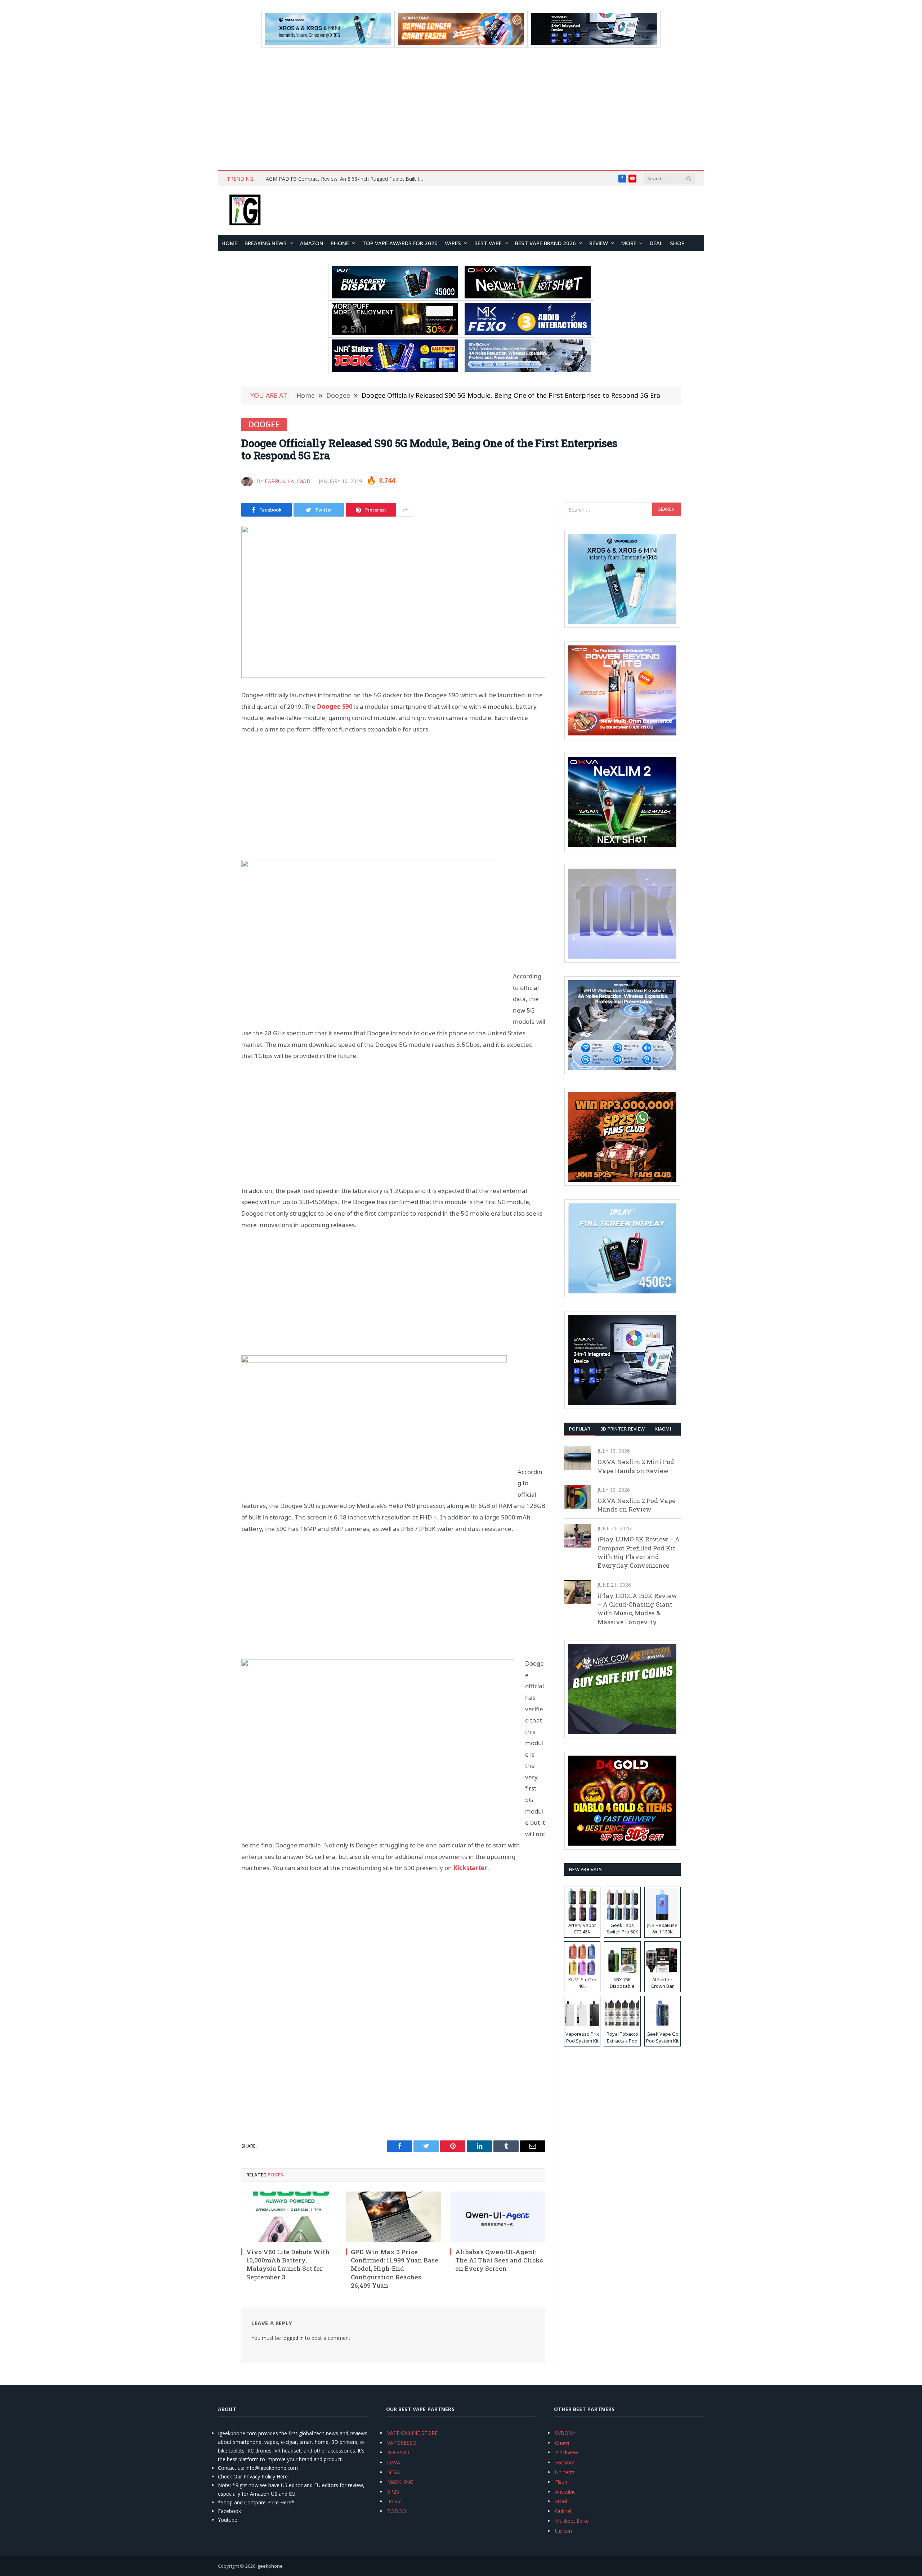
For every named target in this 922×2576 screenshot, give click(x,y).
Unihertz (565, 2472)
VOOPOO (398, 2452)
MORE (629, 243)
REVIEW (599, 243)
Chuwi (562, 2443)
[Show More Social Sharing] (405, 510)
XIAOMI (663, 1429)
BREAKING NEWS (266, 243)
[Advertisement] (461, 109)
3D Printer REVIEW (623, 1429)
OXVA (394, 2462)
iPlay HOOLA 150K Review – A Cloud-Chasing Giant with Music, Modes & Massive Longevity (637, 1609)
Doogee (264, 424)
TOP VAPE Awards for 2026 (400, 243)
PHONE (340, 243)
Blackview (567, 2452)
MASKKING (400, 2482)
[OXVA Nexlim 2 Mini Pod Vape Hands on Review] (578, 1458)
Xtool (561, 2501)
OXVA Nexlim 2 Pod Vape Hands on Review (636, 1505)
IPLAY (394, 2501)
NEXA (394, 2472)
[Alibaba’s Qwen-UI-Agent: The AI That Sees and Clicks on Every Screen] (498, 2217)
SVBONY (565, 2433)
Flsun (561, 2482)
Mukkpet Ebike (572, 2521)
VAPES (453, 243)
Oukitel (563, 2511)
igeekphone (270, 2566)
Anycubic (565, 2492)
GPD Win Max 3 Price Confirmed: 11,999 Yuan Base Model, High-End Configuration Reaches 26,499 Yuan (395, 2268)
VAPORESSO (402, 2443)
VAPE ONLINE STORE (412, 2433)
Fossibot (565, 2462)
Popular (580, 1429)
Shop (677, 243)
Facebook (229, 2511)
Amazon (312, 243)
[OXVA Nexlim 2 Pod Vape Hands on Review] (578, 1497)
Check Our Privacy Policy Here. (253, 2476)
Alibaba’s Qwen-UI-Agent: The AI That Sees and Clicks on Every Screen (499, 2260)
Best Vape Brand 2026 (545, 243)
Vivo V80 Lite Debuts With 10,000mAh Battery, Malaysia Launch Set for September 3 (288, 2264)
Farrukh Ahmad (288, 481)
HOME (229, 243)
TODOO (397, 2511)
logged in (293, 2338)
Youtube (228, 2520)
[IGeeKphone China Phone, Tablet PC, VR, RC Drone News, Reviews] (245, 211)
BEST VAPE (488, 243)
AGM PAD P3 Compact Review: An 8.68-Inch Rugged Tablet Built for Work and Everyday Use (347, 179)
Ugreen (563, 2531)
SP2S (393, 2492)
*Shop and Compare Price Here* (256, 2502)
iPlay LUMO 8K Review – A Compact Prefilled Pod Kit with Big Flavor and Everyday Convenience (639, 1552)
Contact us (230, 2468)
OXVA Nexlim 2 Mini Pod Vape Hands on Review (636, 1466)
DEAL (656, 243)
